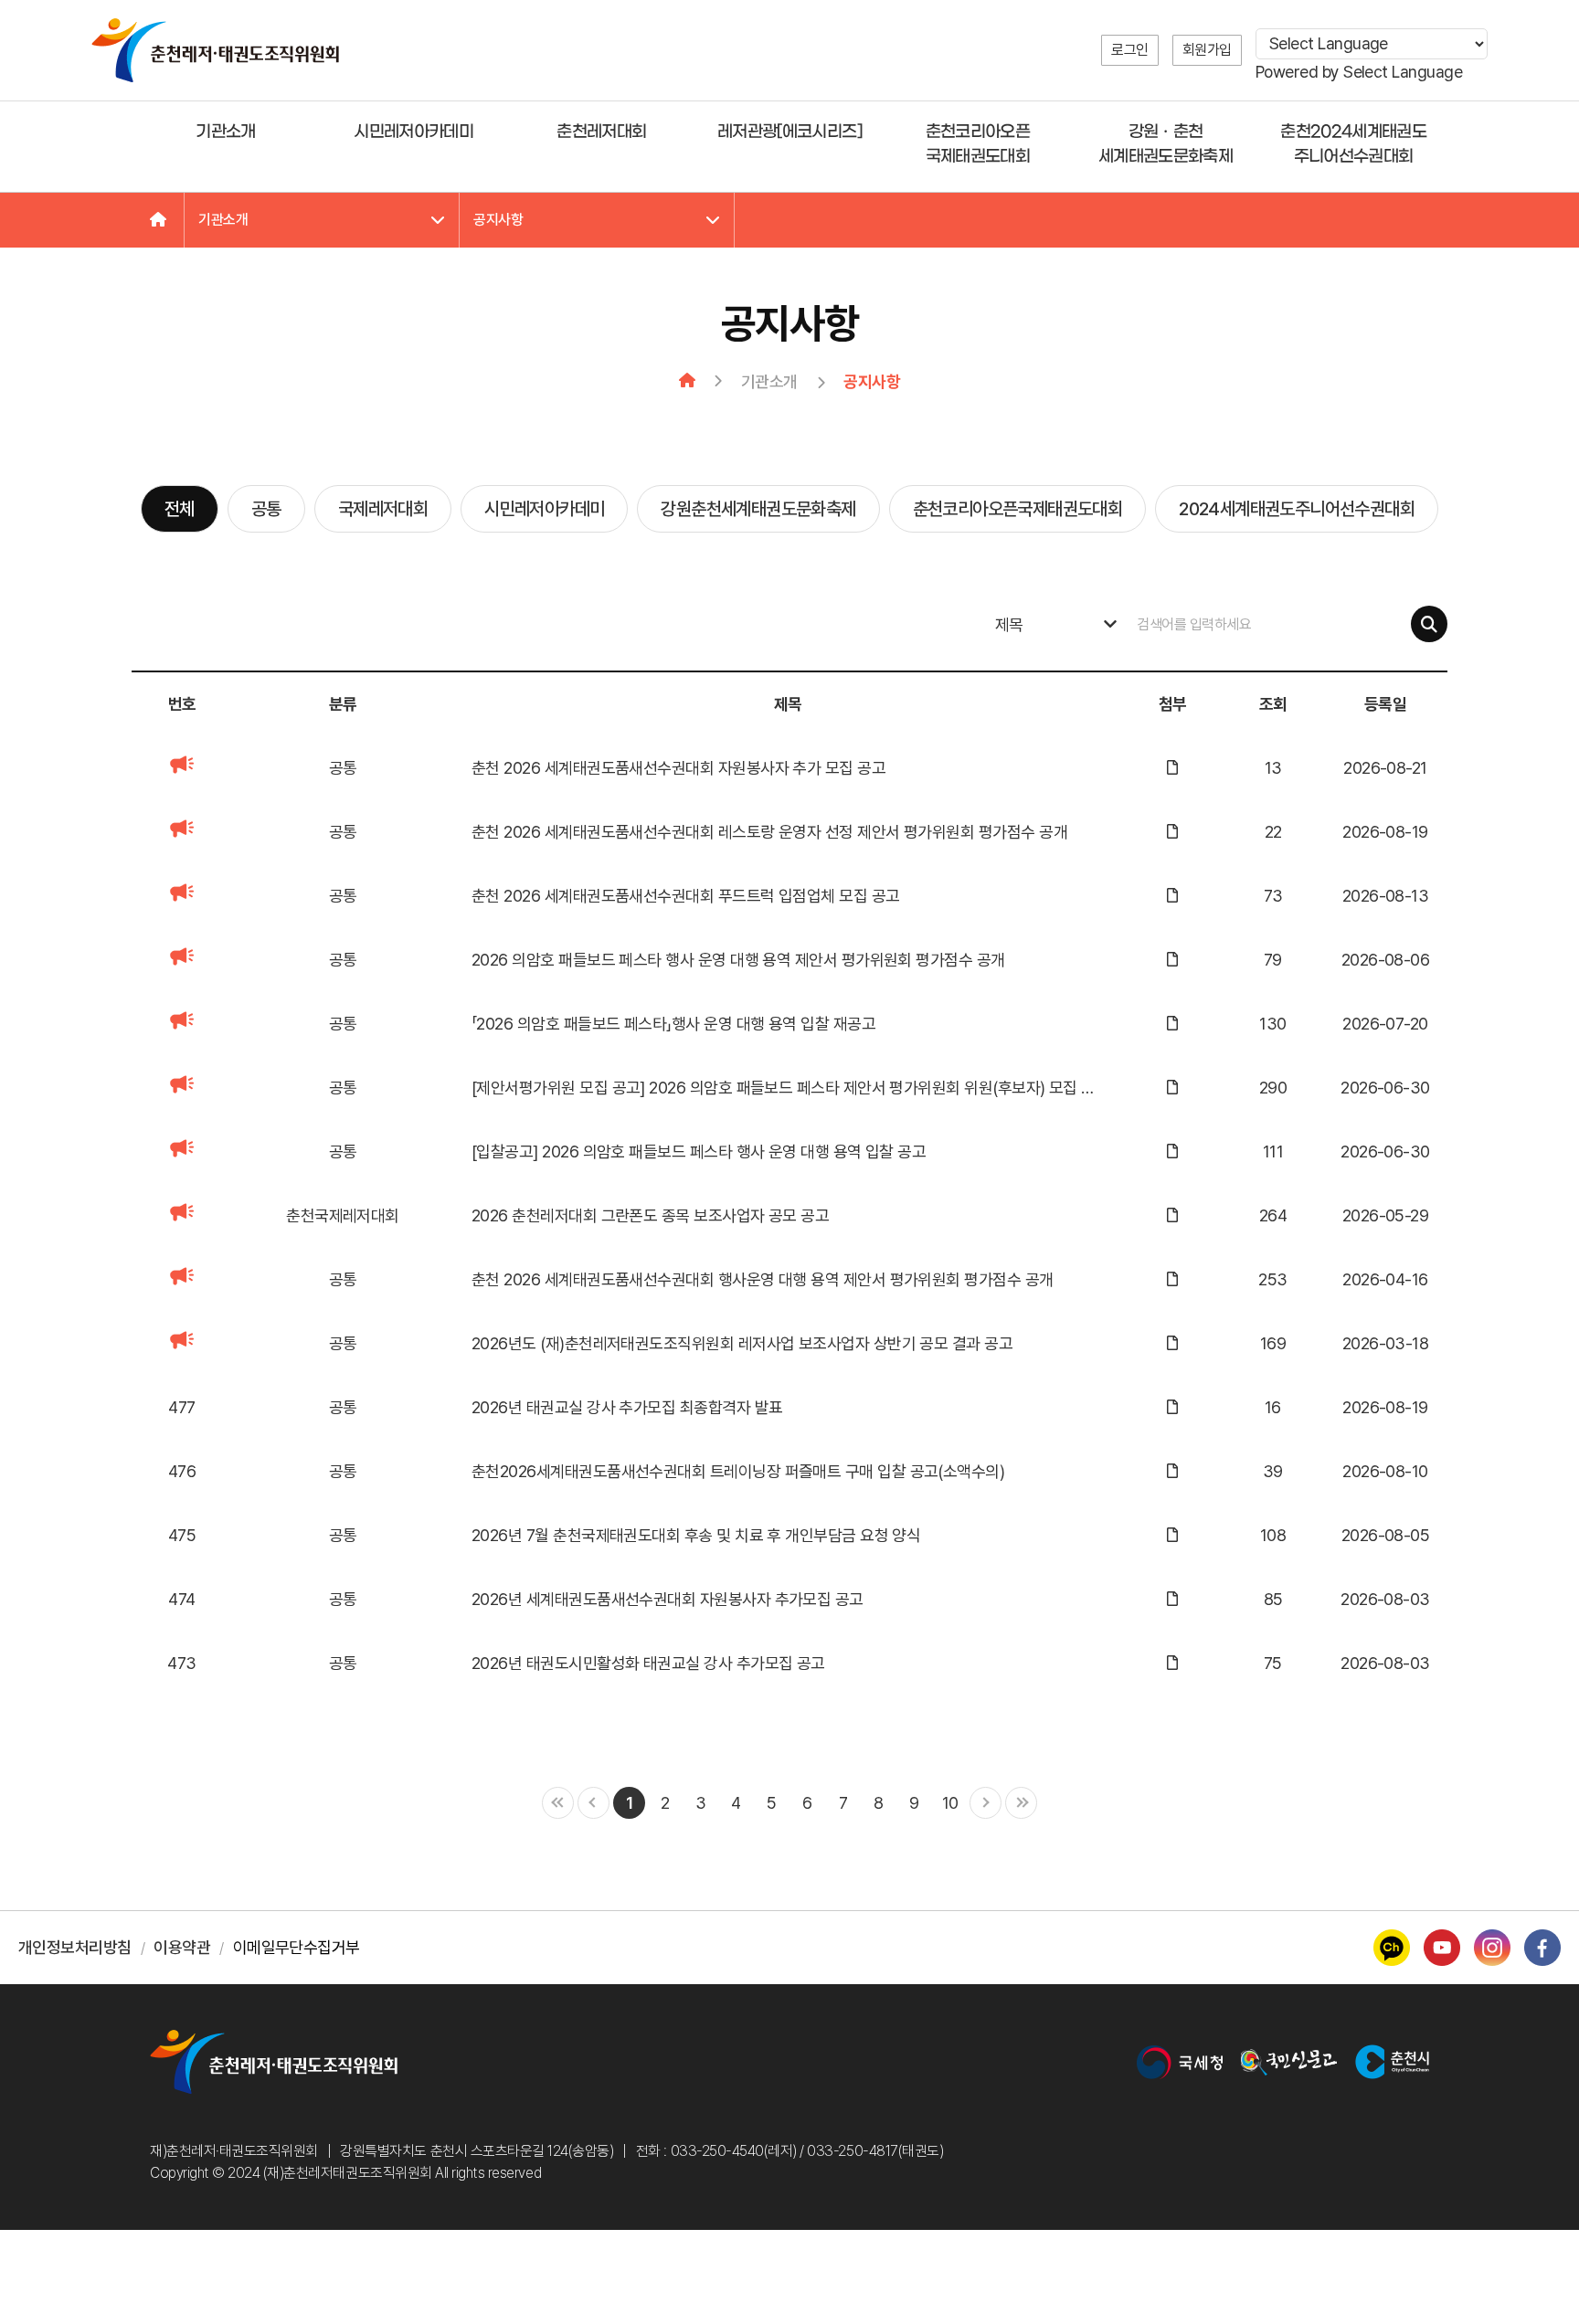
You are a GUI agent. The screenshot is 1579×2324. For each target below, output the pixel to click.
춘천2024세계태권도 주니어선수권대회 (1353, 144)
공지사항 (498, 220)
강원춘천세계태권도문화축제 (758, 509)
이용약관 (182, 1947)
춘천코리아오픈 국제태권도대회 (978, 144)
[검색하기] (1429, 624)
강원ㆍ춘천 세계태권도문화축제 (1166, 144)
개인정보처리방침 (75, 1947)
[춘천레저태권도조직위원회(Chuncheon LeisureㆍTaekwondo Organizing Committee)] (215, 50)
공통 (266, 509)
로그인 (1130, 50)
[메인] (158, 220)
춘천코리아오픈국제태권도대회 (1018, 509)
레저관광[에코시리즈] (789, 132)
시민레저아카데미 (413, 132)
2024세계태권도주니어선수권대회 (1297, 509)
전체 (180, 509)
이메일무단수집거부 (297, 1947)
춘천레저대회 (601, 132)
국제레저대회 (383, 509)
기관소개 (225, 132)
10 (950, 1803)
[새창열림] (1180, 2062)
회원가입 (1207, 50)
